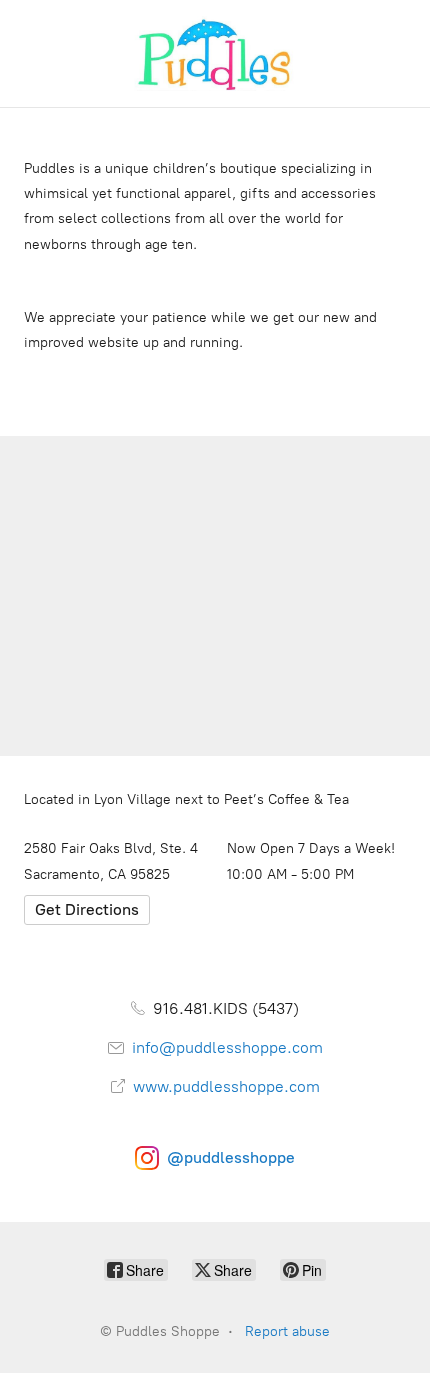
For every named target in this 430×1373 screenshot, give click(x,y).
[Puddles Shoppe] (215, 53)
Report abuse (287, 1331)
